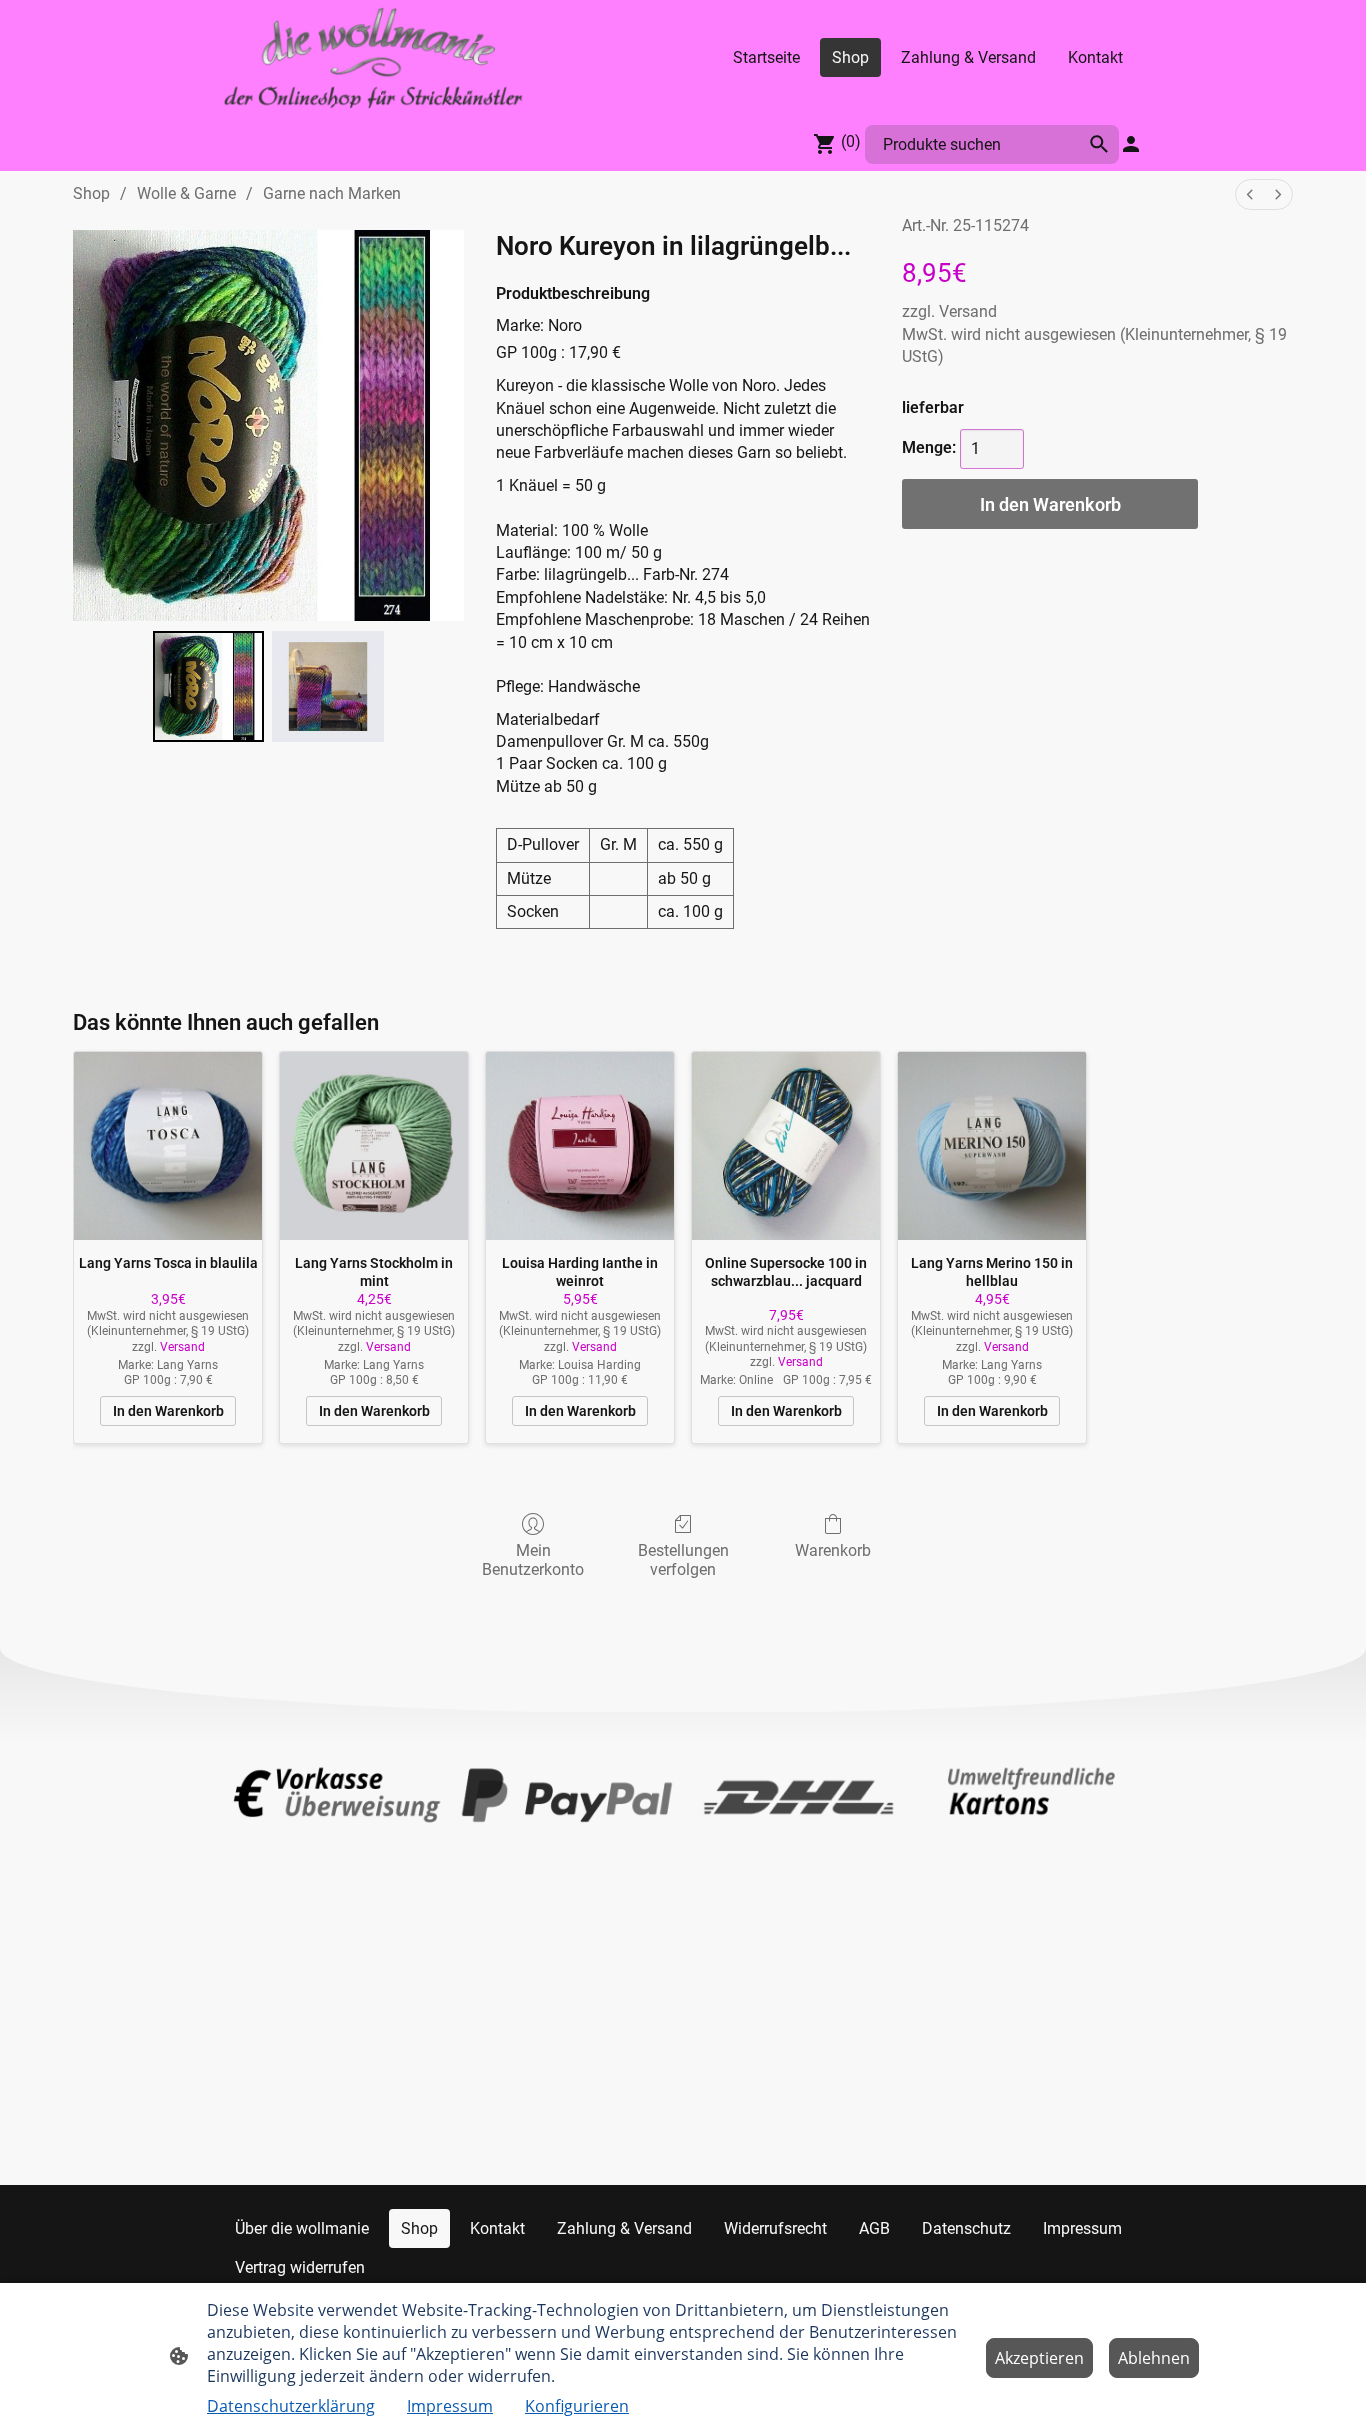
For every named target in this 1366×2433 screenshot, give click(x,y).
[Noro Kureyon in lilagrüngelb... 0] (209, 687)
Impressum (450, 2406)
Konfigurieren (577, 2406)
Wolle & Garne (186, 193)
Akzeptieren (1039, 2358)
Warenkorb (833, 1550)
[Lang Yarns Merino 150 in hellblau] (992, 1146)
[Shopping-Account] (1131, 144)
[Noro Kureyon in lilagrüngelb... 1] (328, 687)
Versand (968, 311)
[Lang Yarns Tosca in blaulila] (168, 1146)
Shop (91, 193)
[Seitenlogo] (373, 58)
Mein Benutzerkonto (533, 1560)
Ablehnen (1154, 2358)
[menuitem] (1250, 194)
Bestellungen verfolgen (683, 1560)
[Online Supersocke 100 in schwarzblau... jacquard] (786, 1146)
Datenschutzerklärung (291, 2406)
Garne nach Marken (332, 193)
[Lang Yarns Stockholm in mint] (374, 1146)
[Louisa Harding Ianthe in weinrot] (580, 1146)
